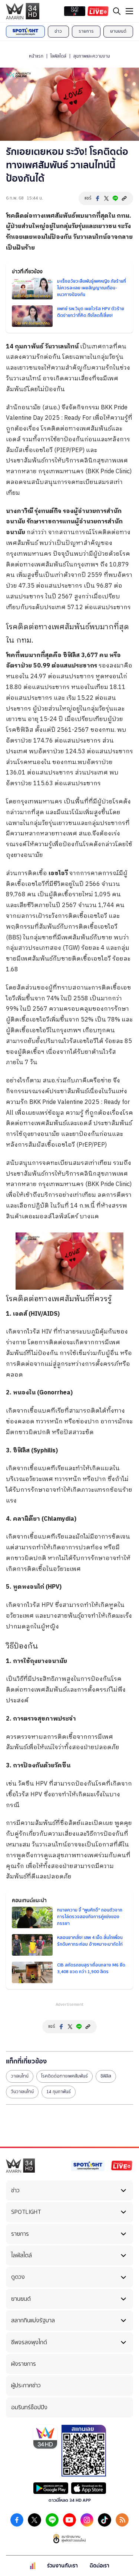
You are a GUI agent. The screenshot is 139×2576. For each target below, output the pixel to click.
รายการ (86, 31)
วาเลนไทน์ (20, 2076)
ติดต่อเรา (100, 2566)
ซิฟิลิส (106, 2076)
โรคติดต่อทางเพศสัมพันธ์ (64, 2076)
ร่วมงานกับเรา (62, 2566)
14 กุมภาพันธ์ (59, 2092)
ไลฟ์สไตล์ (58, 56)
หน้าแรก (36, 56)
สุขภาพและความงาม (92, 56)
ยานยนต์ (118, 31)
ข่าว (58, 31)
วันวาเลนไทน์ (22, 2092)
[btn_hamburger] (129, 11)
